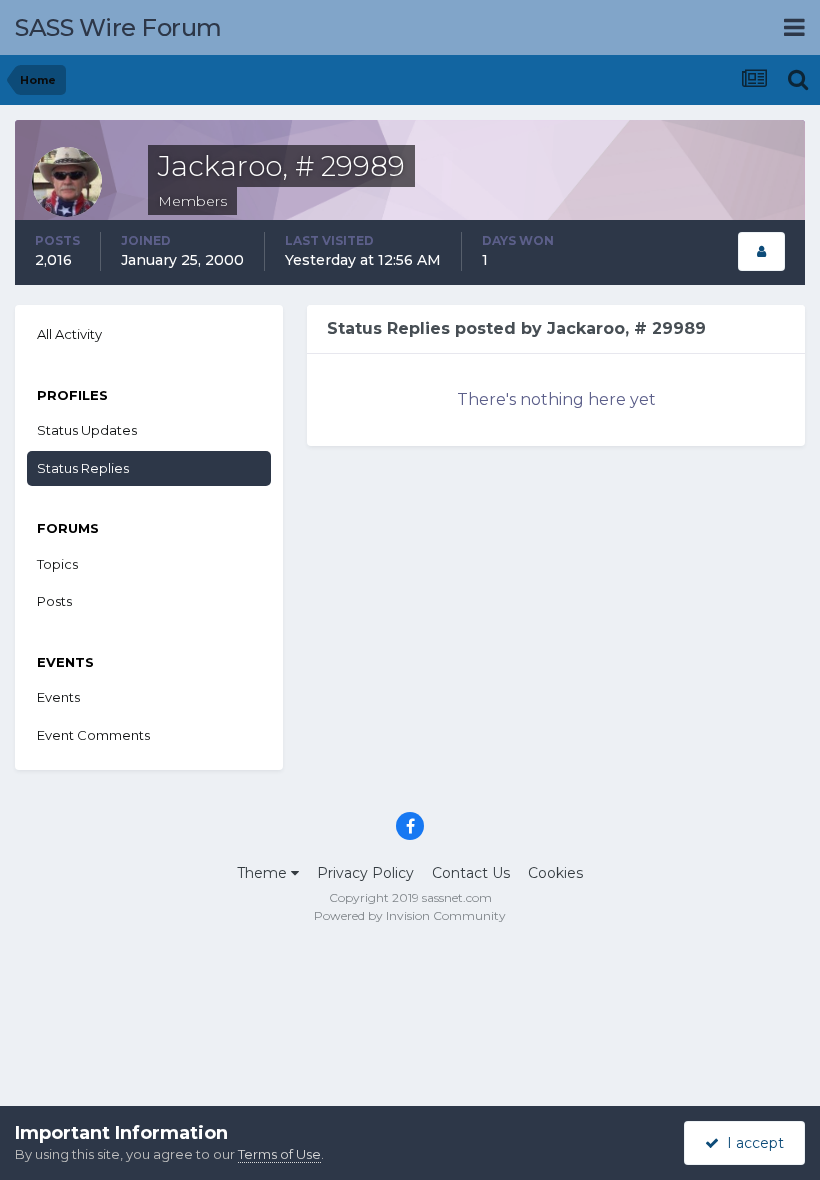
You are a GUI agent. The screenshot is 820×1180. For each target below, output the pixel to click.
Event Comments (93, 735)
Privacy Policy (365, 873)
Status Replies (83, 468)
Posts (54, 601)
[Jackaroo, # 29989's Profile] (761, 251)
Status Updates (87, 430)
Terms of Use (279, 1154)
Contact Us (471, 873)
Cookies (555, 873)
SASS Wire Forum (118, 27)
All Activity (69, 334)
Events (58, 697)
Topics (57, 564)
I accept (751, 1143)
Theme (264, 873)
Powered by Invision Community (410, 915)
